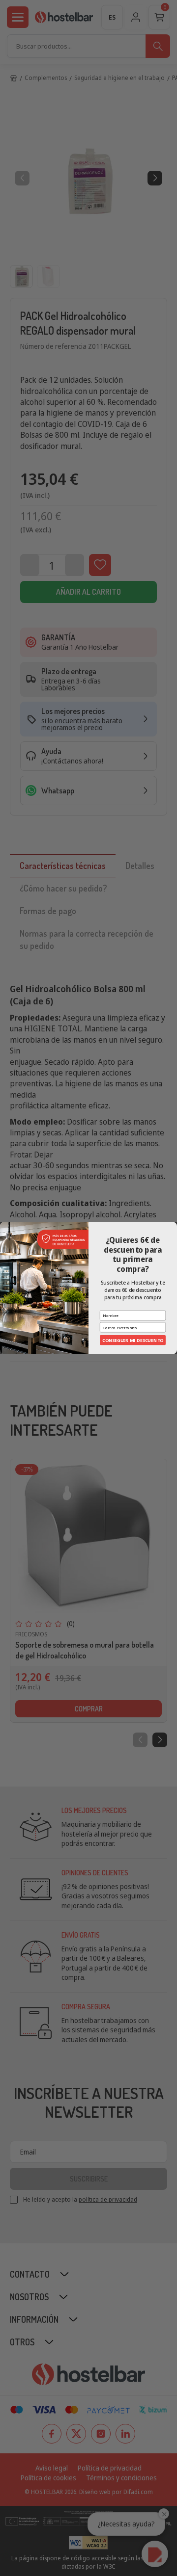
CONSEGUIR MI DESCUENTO (133, 1340)
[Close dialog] (173, 1226)
